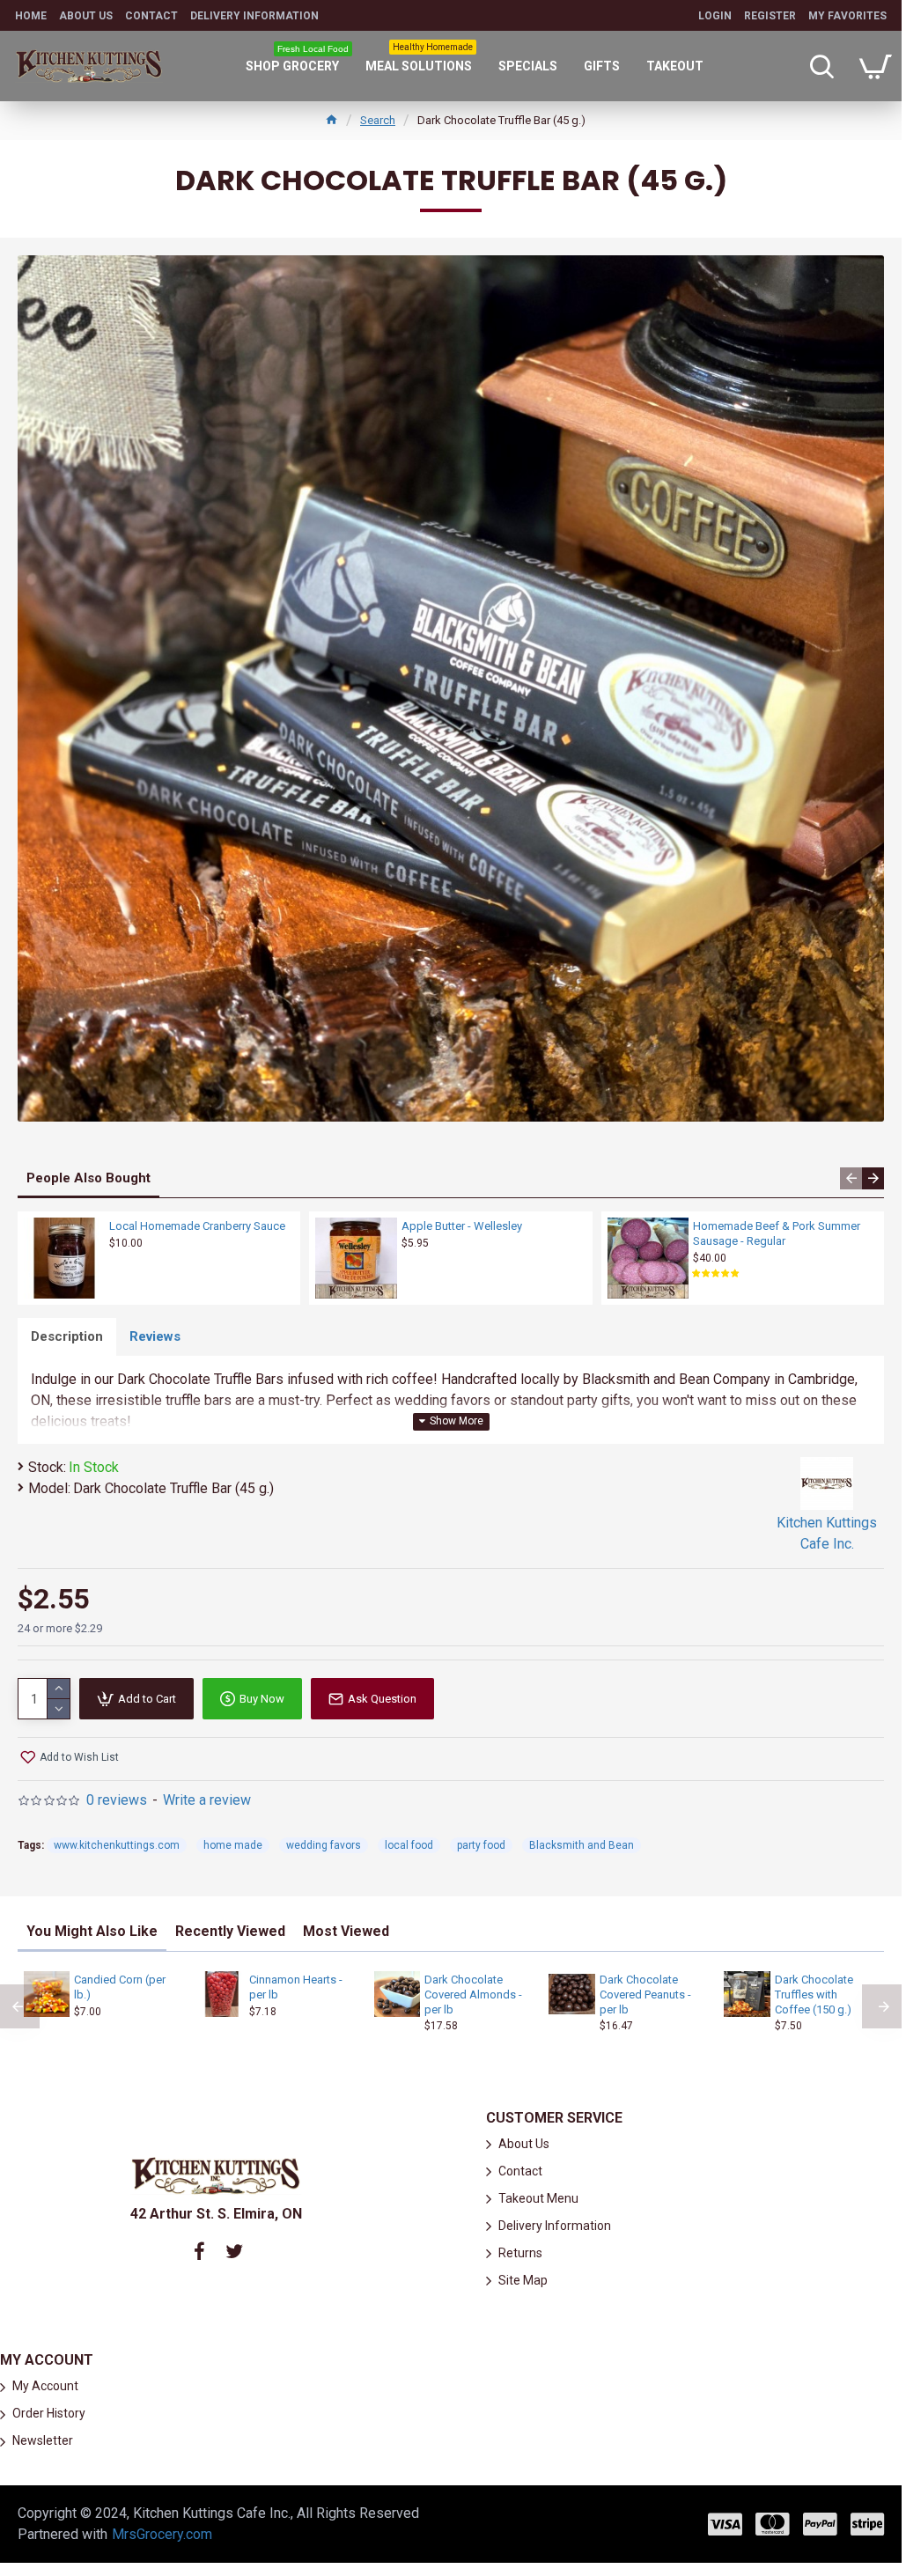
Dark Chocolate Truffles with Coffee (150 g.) (814, 1995)
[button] (851, 1178)
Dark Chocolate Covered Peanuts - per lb (645, 1995)
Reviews (155, 1336)
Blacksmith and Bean (582, 1845)
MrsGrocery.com (162, 2534)
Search (378, 120)
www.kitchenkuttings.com (117, 1845)
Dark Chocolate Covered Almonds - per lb (473, 1995)
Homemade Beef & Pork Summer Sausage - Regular (777, 1233)
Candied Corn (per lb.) (120, 1987)
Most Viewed (346, 1931)
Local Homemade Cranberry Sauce (197, 1226)
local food (409, 1845)
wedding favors (324, 1845)
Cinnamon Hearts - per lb (296, 1987)
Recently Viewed (230, 1931)
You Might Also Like (92, 1931)
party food (481, 1845)
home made (233, 1845)
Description (67, 1336)
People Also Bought (88, 1178)
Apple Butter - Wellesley (462, 1226)
